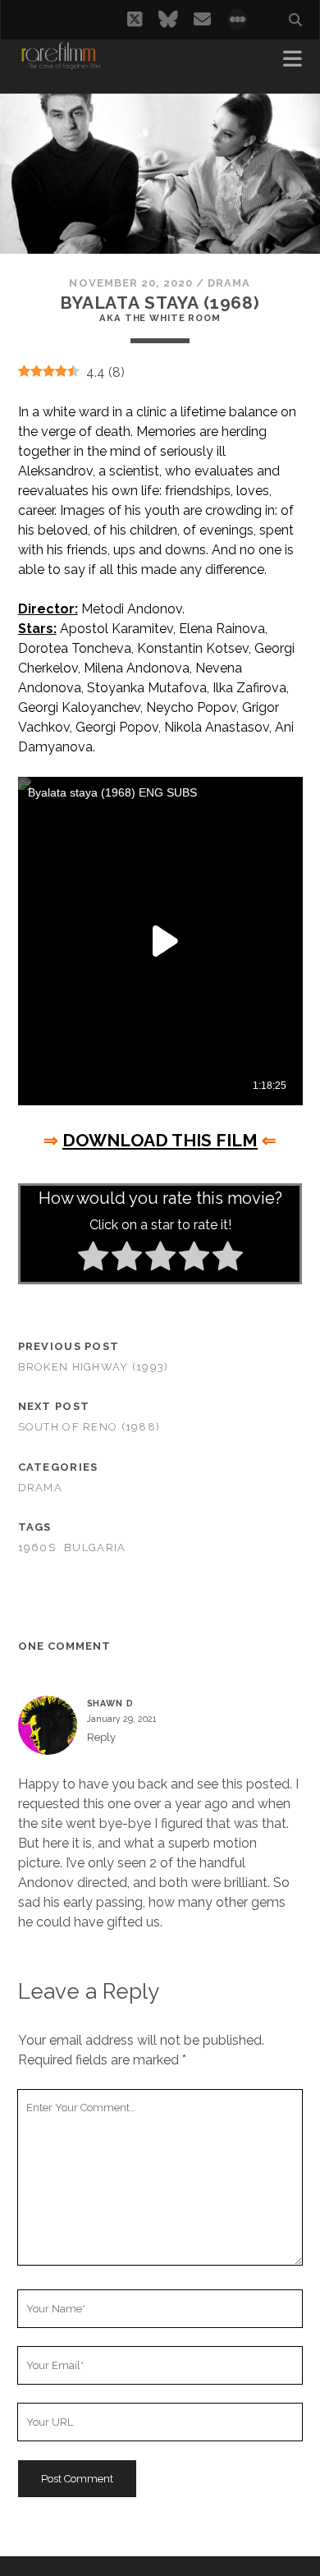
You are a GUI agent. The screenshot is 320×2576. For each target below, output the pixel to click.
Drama (229, 283)
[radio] (93, 1259)
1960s (37, 1547)
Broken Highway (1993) (94, 1367)
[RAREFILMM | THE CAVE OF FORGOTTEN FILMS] (61, 64)
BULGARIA (95, 1547)
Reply (101, 1737)
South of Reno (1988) (89, 1427)
